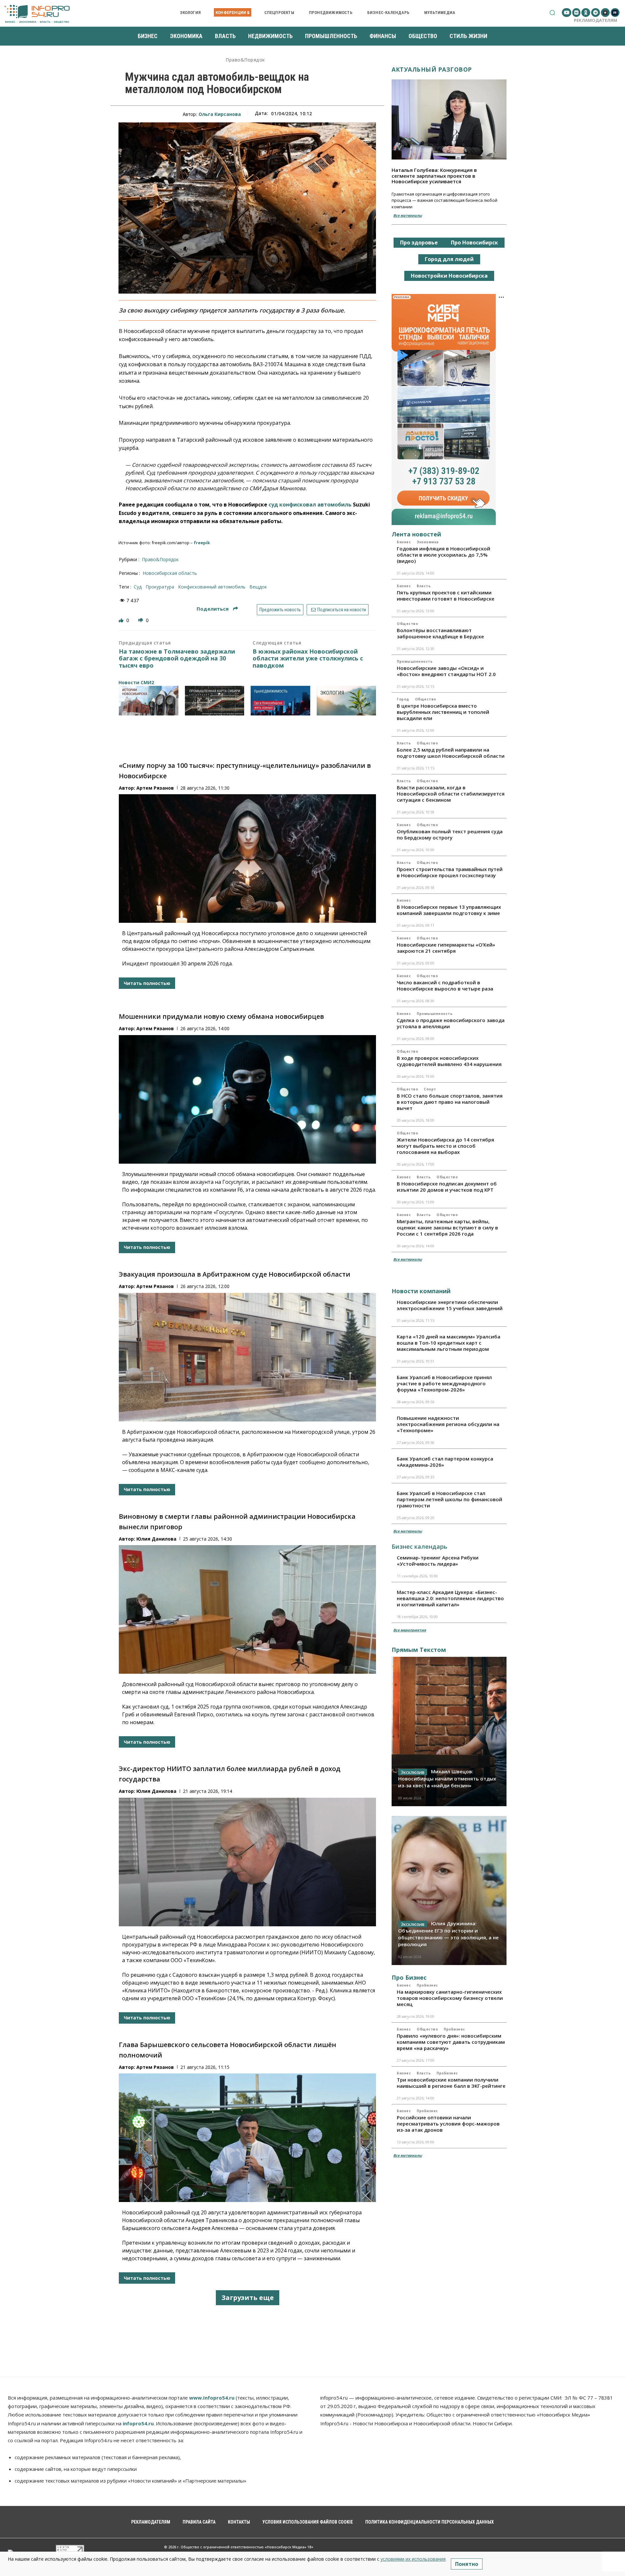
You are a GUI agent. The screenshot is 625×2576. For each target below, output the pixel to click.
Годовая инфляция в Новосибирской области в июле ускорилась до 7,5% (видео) (444, 555)
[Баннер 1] (149, 701)
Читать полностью (147, 983)
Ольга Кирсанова (220, 114)
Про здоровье (419, 242)
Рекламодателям (596, 20)
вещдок (258, 587)
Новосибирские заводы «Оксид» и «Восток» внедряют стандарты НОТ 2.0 (446, 671)
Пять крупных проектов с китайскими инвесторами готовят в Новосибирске (446, 596)
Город (403, 699)
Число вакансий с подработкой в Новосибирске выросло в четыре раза (445, 985)
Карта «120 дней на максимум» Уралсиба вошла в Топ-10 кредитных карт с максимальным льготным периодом (449, 1343)
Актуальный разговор (432, 69)
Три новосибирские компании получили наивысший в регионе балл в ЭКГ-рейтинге (451, 2083)
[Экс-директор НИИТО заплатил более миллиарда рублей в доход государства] (247, 1862)
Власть (424, 586)
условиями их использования (413, 2559)
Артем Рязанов (155, 788)
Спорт (430, 1089)
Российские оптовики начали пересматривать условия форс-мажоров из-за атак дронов (448, 2124)
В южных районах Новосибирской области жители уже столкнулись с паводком (308, 659)
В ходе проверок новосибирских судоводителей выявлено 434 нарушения (449, 1061)
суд (138, 587)
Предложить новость (280, 610)
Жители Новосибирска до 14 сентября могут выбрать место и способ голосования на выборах (445, 1146)
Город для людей (449, 259)
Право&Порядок (245, 60)
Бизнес (404, 542)
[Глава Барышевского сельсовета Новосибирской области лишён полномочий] (247, 2138)
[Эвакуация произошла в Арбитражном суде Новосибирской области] (247, 1357)
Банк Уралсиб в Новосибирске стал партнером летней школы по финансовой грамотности (450, 1499)
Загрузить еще (248, 2298)
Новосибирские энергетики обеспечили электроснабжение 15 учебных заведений (450, 1305)
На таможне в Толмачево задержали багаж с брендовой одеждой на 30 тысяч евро (177, 659)
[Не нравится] (141, 620)
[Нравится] (122, 620)
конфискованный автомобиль (212, 587)
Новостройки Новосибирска (449, 276)
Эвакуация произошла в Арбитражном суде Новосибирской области (235, 1274)
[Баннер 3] (280, 701)
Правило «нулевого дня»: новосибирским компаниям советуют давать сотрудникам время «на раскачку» (451, 2042)
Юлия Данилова (156, 1539)
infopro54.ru (138, 2423)
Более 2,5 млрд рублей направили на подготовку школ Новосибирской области (451, 753)
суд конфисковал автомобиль (310, 505)
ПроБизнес (427, 1985)
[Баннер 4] (347, 701)
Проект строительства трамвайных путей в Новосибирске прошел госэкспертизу (450, 872)
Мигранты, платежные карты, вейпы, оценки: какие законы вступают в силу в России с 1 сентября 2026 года (447, 1227)
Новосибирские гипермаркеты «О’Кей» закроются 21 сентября (446, 948)
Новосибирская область (170, 573)
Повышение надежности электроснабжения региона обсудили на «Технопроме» (448, 1424)
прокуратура (160, 587)
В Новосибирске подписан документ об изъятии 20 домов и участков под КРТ (447, 1187)
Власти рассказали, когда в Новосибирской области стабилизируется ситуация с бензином (451, 794)
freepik (202, 543)
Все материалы (408, 215)
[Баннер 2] (215, 701)
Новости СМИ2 (136, 682)
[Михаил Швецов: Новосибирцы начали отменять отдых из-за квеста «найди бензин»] (449, 1731)
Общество (407, 624)
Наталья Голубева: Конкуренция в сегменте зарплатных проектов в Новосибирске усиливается (434, 176)
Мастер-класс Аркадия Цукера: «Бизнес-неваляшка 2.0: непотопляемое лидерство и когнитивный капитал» (450, 1598)
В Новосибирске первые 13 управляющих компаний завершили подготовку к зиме (449, 910)
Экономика (428, 542)
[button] (552, 13)
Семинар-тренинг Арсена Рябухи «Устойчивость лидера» (438, 1561)
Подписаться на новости (341, 610)
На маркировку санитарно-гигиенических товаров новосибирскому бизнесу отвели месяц (450, 1998)
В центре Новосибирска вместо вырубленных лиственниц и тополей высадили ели (443, 712)
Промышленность (415, 661)
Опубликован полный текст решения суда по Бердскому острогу (450, 834)
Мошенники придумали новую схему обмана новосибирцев (221, 1016)
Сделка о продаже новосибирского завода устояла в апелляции (451, 1023)
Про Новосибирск (474, 242)
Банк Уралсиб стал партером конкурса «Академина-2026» (445, 1462)
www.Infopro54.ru (212, 2398)
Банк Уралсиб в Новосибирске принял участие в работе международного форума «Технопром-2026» (444, 1383)
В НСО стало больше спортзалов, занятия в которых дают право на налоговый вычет (450, 1102)
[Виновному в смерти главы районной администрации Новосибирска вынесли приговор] (247, 1609)
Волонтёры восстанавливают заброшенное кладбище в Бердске (440, 633)
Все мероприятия (410, 1630)
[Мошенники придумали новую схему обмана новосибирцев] (247, 1099)
